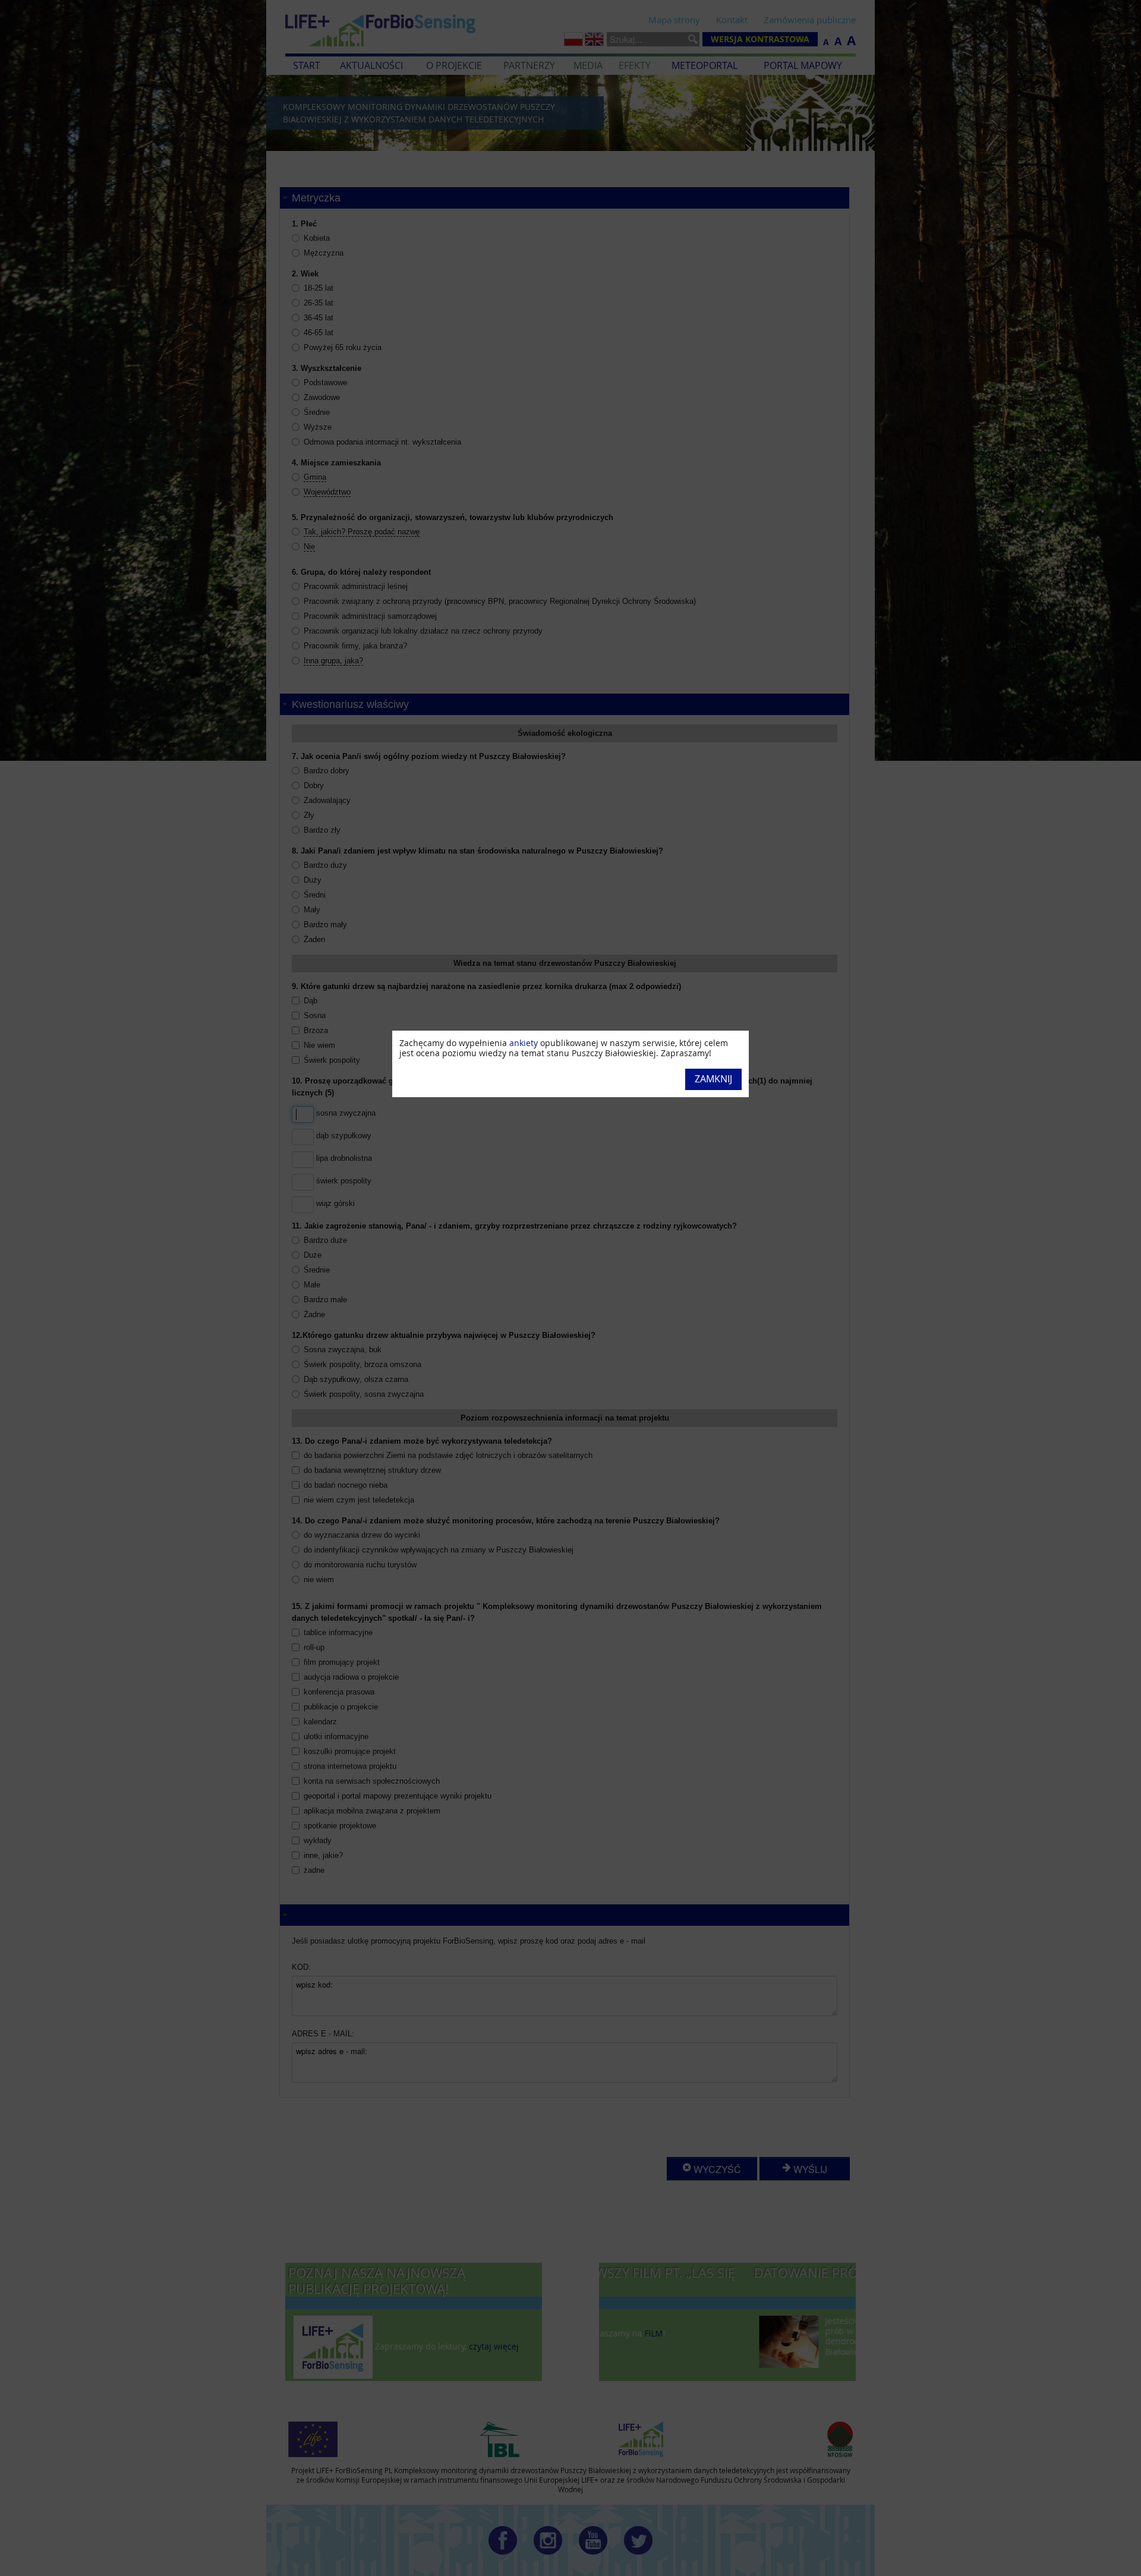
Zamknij (713, 1079)
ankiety (524, 1043)
